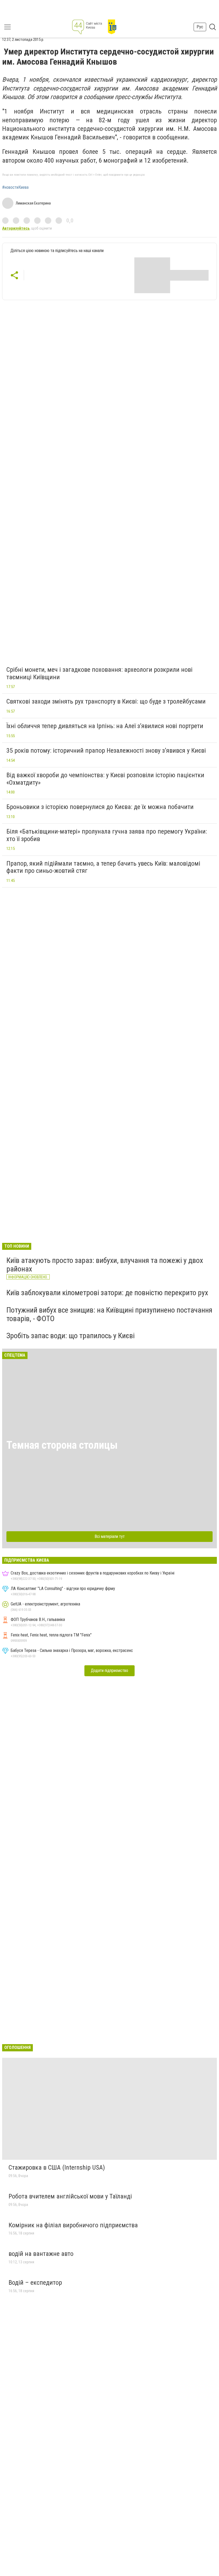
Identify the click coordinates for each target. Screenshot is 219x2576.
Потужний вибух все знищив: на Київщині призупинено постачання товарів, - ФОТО (109, 1314)
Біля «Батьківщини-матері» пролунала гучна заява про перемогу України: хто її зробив (107, 835)
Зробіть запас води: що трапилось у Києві (71, 1336)
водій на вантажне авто (41, 2254)
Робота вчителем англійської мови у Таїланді (70, 2196)
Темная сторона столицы (62, 1445)
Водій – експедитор (35, 2283)
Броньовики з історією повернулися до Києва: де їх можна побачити (100, 807)
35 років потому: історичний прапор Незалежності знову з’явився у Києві (106, 751)
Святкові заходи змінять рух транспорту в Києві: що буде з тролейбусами (106, 701)
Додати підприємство (109, 1670)
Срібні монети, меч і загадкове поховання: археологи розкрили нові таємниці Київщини (99, 673)
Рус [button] (200, 27)
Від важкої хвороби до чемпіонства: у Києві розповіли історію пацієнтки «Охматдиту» (105, 779)
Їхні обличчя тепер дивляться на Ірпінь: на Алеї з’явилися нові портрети (105, 726)
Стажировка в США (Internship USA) (57, 2167)
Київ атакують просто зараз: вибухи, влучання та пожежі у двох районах (105, 1265)
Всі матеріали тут (110, 1536)
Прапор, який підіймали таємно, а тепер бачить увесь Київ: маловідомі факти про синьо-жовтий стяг (103, 867)
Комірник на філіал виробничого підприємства (73, 2225)
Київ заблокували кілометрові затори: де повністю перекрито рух (107, 1293)
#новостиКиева (15, 187)
